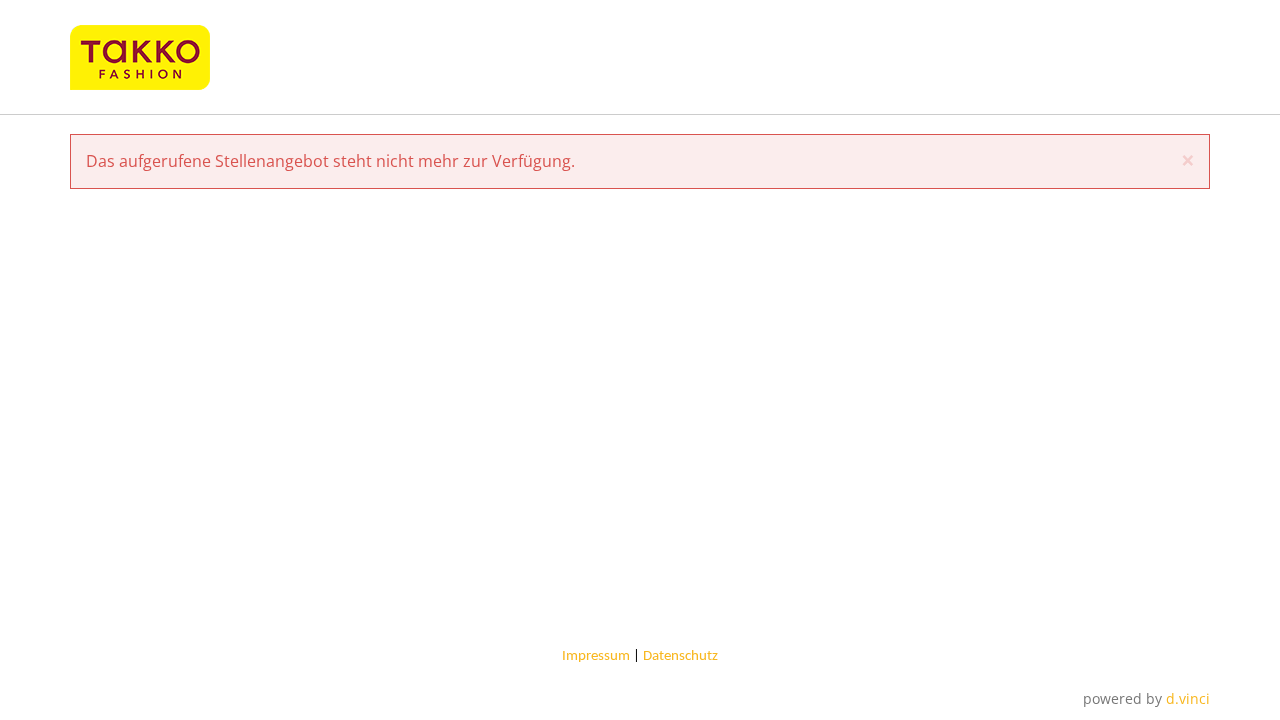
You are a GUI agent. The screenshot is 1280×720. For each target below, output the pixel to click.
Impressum (596, 656)
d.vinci (1188, 698)
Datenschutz (680, 656)
